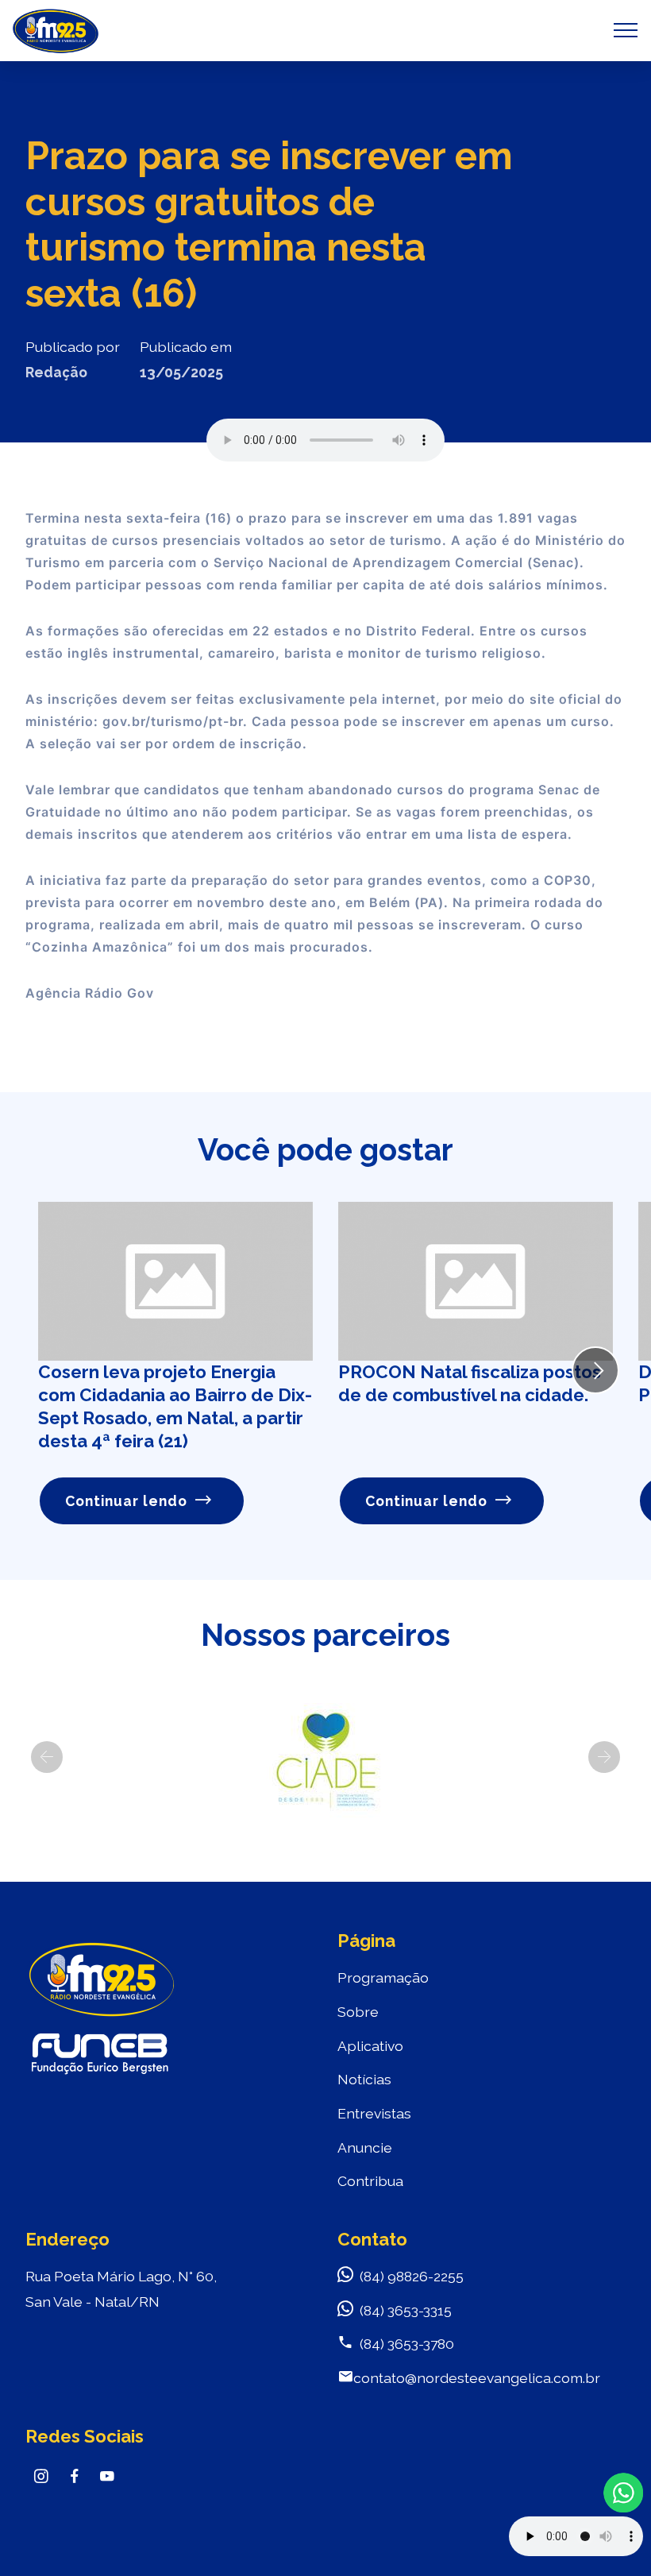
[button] (47, 1757)
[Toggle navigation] (626, 30)
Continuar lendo (126, 1501)
